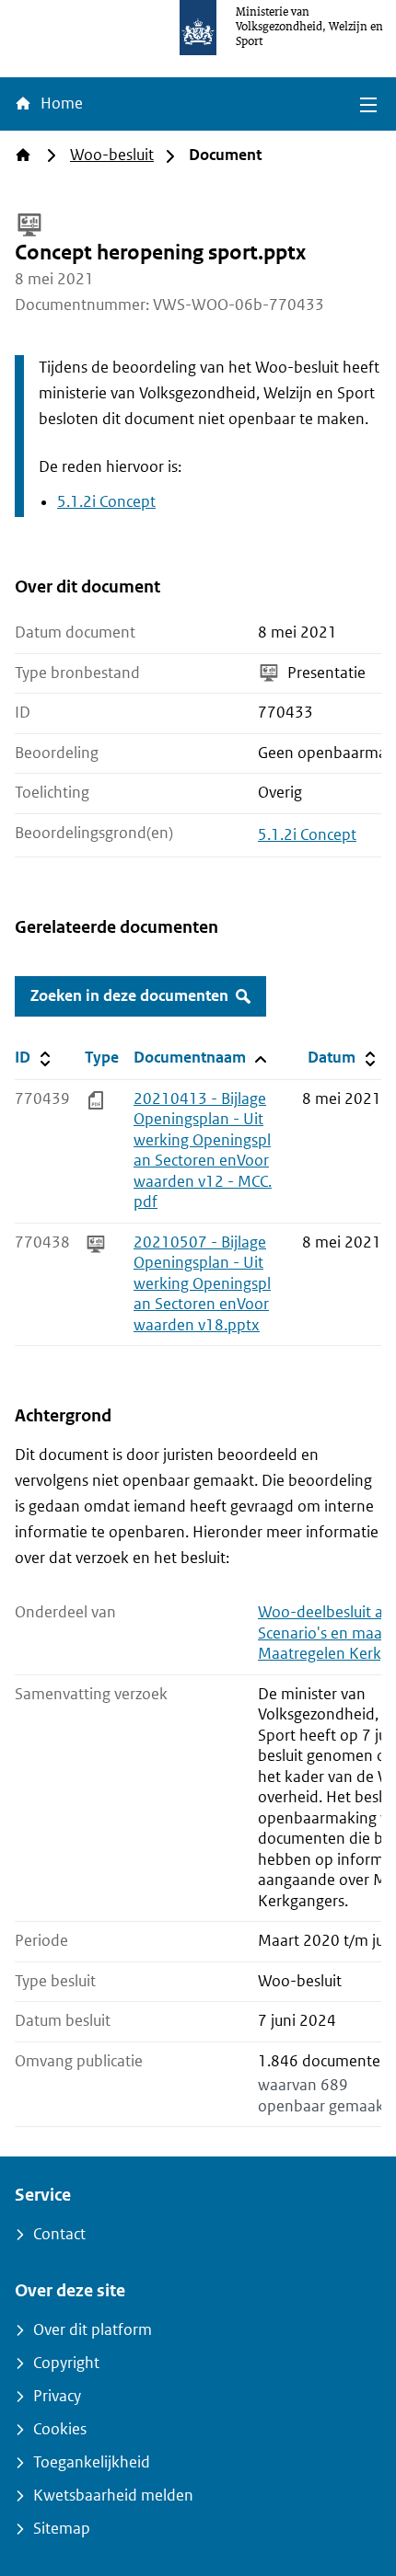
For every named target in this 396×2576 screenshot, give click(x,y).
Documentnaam (199, 1057)
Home (60, 103)
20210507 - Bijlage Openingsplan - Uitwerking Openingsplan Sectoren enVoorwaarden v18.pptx (202, 1284)
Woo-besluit (112, 155)
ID (46, 1057)
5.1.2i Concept (106, 502)
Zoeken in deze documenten (129, 996)
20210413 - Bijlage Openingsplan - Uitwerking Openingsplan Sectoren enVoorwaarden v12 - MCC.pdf (203, 1151)
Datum (344, 1057)
